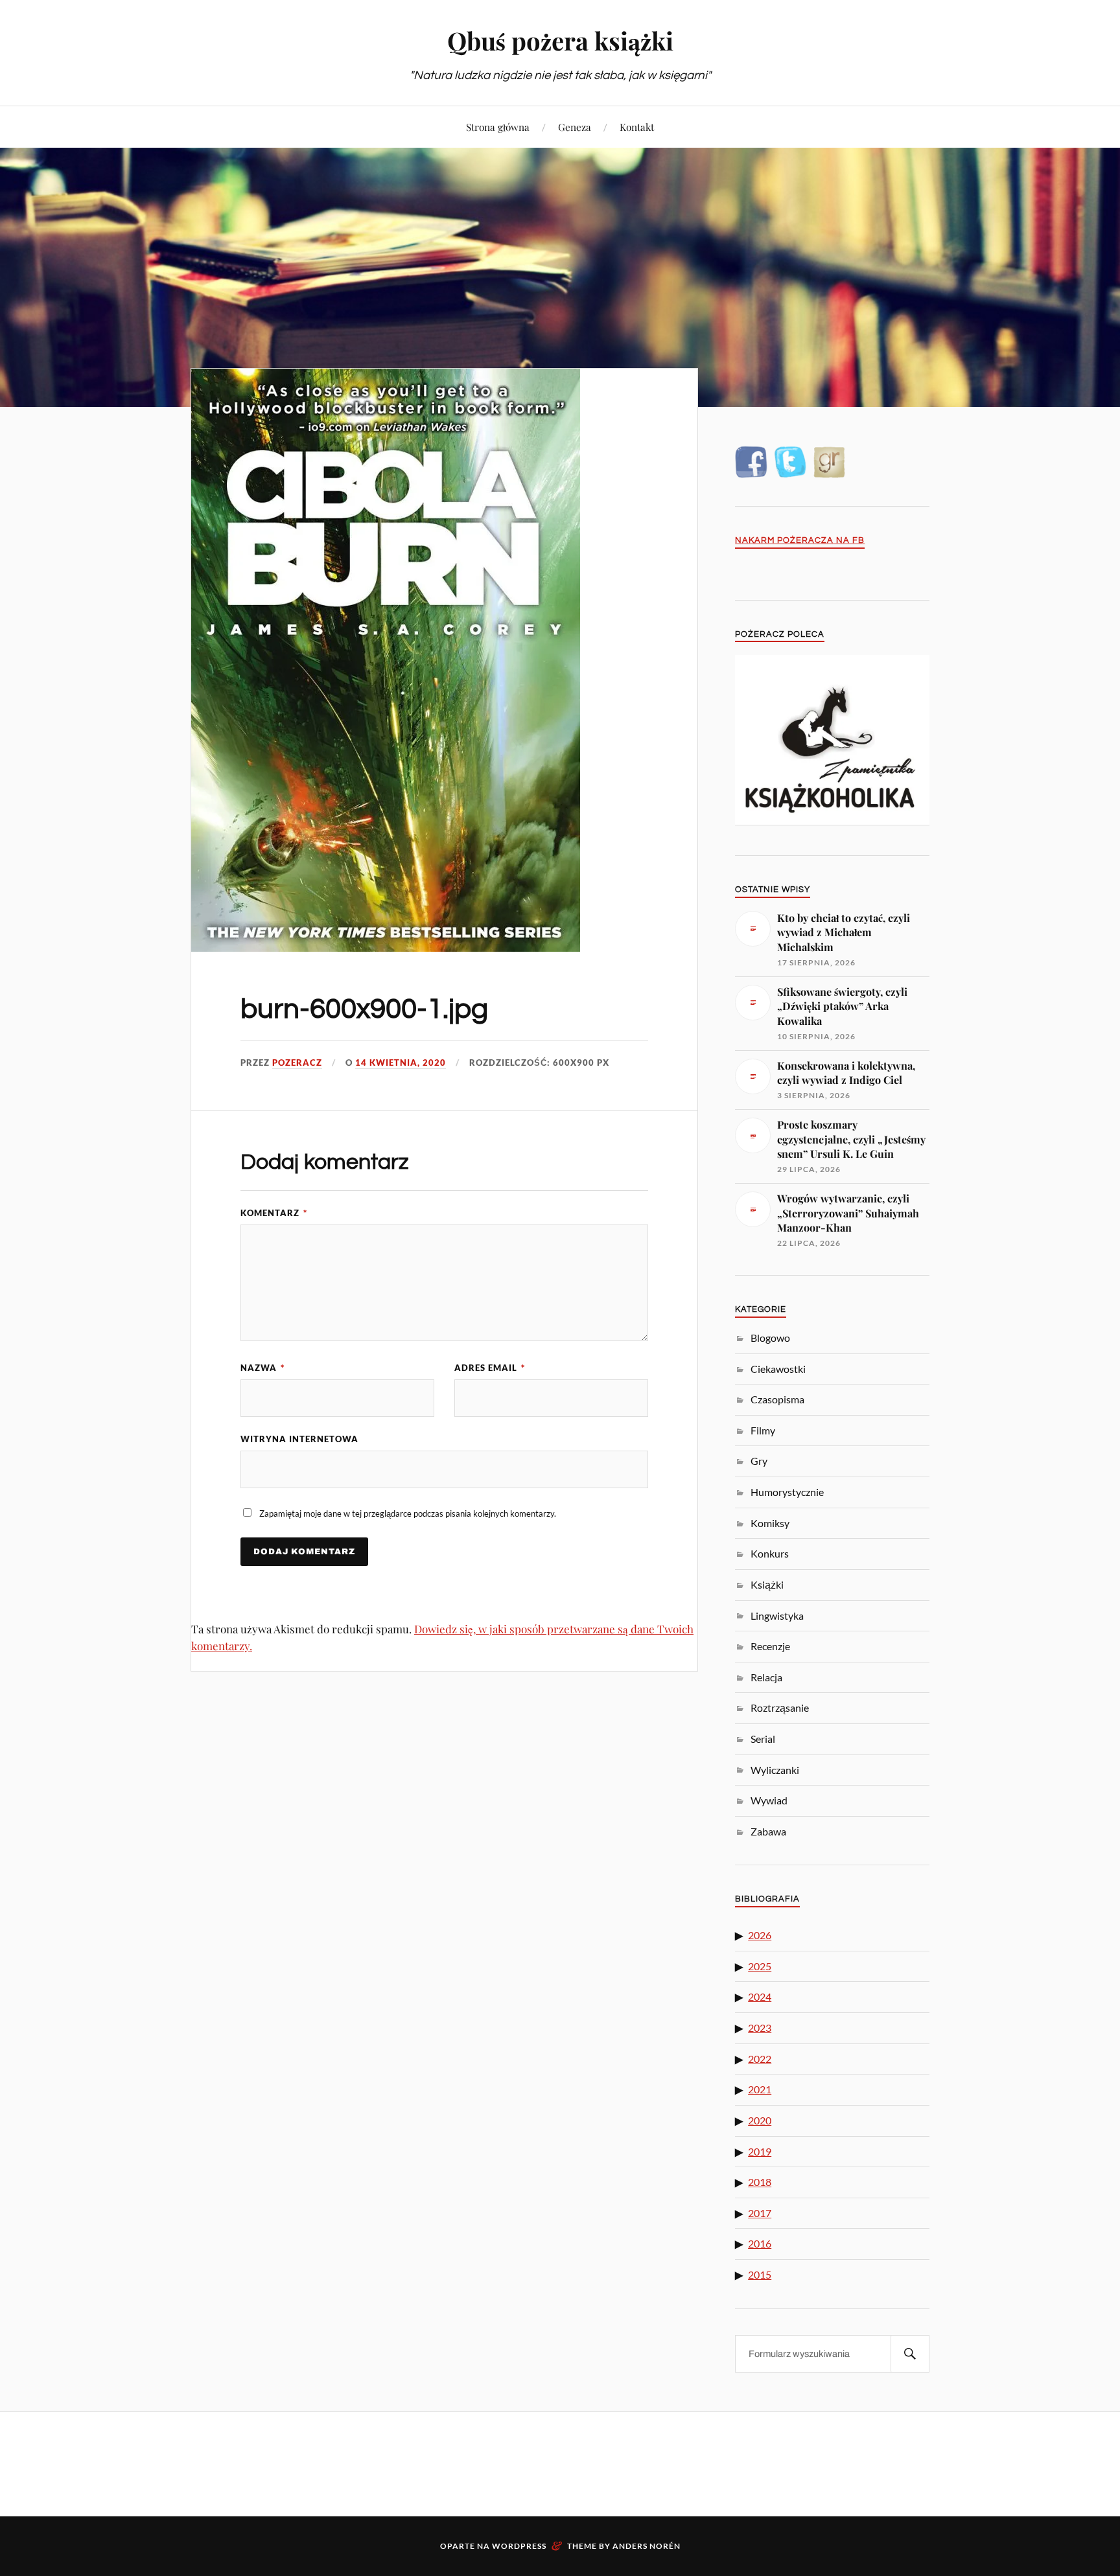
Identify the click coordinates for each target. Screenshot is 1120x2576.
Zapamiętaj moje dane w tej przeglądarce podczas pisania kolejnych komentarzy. (408, 1513)
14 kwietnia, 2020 (401, 1063)
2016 (760, 2243)
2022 (760, 2059)
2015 (760, 2274)
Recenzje (770, 1646)
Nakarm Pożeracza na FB (800, 541)
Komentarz (274, 1213)
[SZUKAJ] (910, 2354)
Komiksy (770, 1523)
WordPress (519, 2546)
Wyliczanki (775, 1770)
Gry (759, 1461)
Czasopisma (777, 1399)
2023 (760, 2028)
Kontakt (637, 127)
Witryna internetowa (299, 1439)
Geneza (575, 127)
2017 (760, 2213)
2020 (760, 2120)
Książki (767, 1584)
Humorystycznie (787, 1492)
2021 (760, 2089)
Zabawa (768, 1831)
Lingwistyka (777, 1616)
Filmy (763, 1430)
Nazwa (262, 1368)
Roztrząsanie (780, 1708)
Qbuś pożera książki (560, 40)
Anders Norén (647, 2546)
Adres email (490, 1368)
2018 (760, 2182)
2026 (760, 1935)
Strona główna (498, 127)
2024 (760, 1996)
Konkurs (770, 1553)
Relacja (766, 1677)
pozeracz (297, 1063)
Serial (763, 1739)
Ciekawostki (778, 1369)
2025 (760, 1966)
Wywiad (769, 1800)
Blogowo (770, 1338)
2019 (760, 2151)
